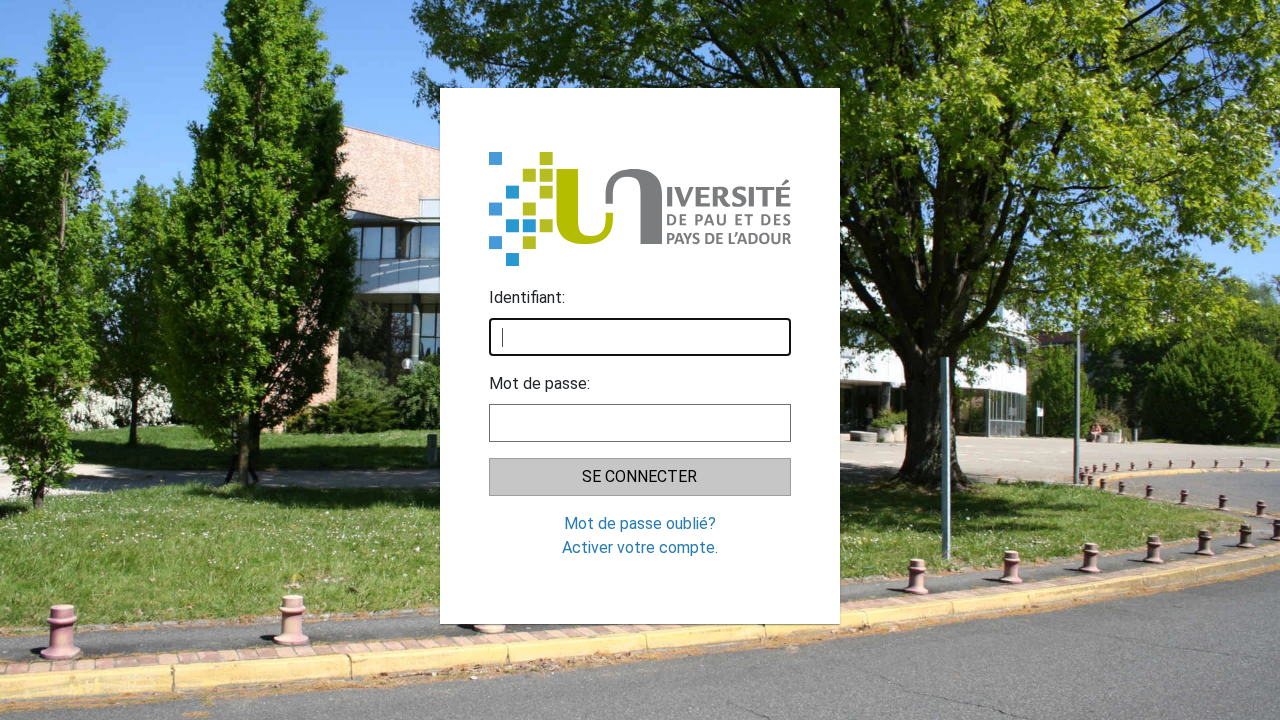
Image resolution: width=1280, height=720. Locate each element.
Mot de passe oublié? (640, 523)
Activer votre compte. (640, 547)
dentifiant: (527, 297)
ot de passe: (539, 383)
